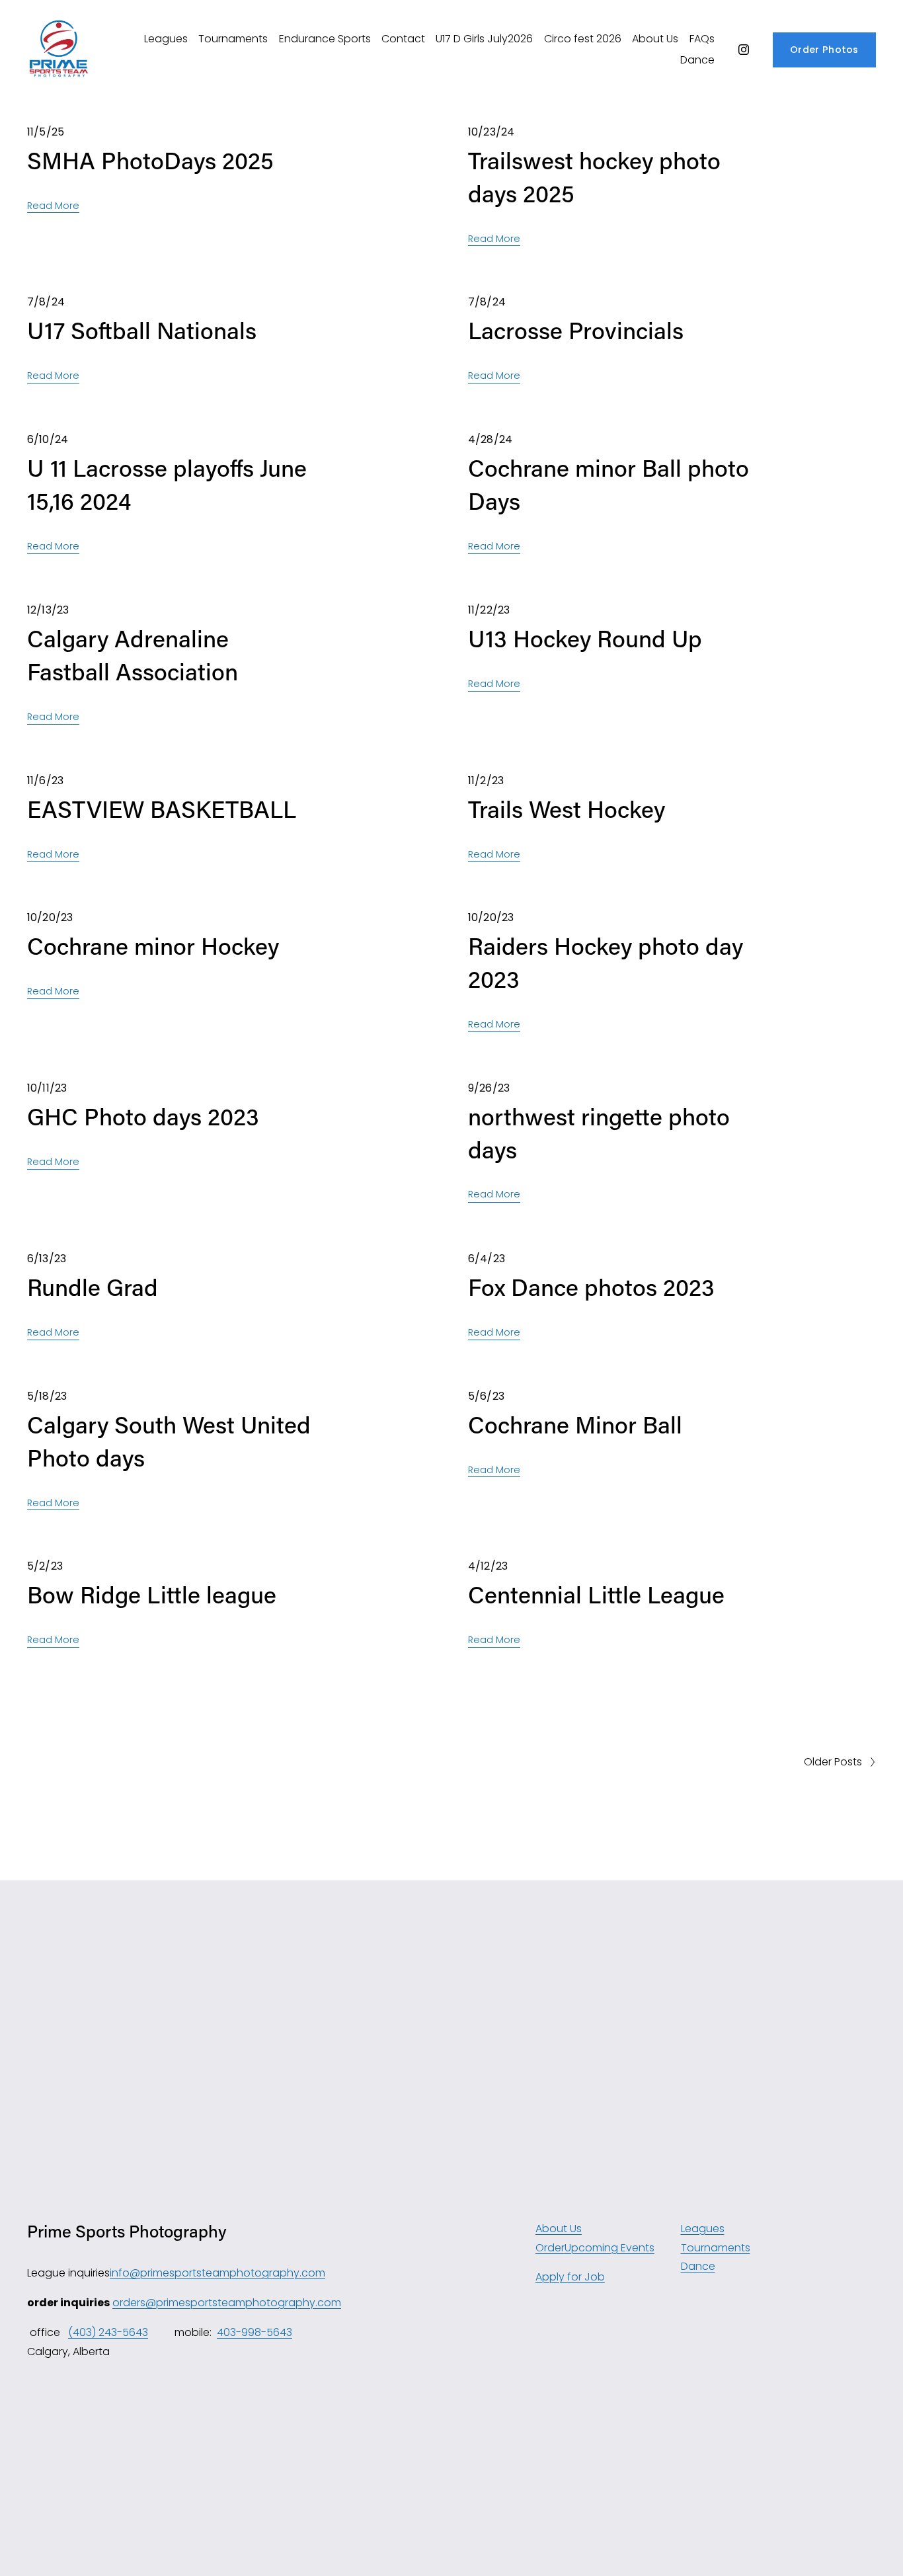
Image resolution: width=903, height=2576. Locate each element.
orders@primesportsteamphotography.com (227, 2303)
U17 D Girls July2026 (484, 39)
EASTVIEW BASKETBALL (162, 809)
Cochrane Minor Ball (575, 1424)
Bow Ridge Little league (152, 1594)
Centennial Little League (596, 1594)
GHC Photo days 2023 (143, 1116)
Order (550, 2248)
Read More (53, 206)
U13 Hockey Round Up (585, 638)
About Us (655, 39)
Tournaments (233, 39)
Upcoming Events (609, 2248)
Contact (403, 39)
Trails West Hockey (567, 809)
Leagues (166, 39)
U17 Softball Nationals (142, 330)
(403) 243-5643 (108, 2332)
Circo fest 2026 (583, 39)
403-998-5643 (255, 2332)
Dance (697, 60)
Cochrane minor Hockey (153, 946)
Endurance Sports (325, 39)
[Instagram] (744, 50)
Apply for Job (570, 2277)
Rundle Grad (93, 1287)
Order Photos (824, 50)
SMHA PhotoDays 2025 (150, 160)
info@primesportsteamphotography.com (217, 2273)
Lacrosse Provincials (576, 330)
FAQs (702, 39)
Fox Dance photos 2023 (591, 1287)
